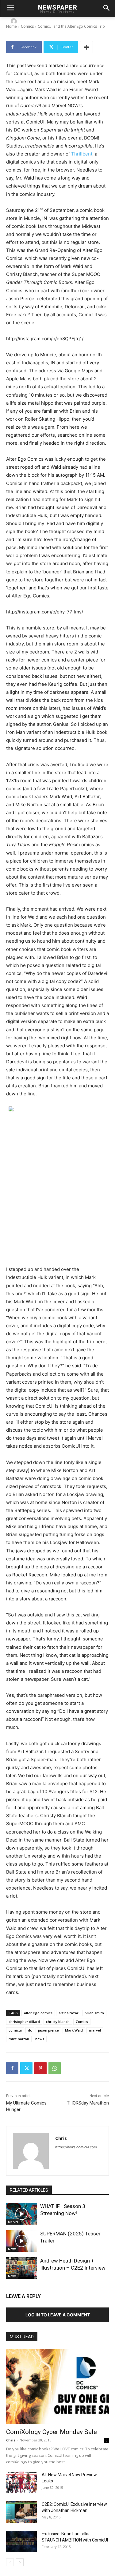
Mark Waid (74, 2030)
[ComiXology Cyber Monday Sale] (57, 2387)
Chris (28, 21)
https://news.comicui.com (76, 2147)
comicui (15, 2030)
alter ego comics (38, 2013)
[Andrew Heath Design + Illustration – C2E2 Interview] (22, 2268)
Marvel (13, 2222)
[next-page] (20, 2562)
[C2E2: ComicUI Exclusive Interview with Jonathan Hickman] (21, 2512)
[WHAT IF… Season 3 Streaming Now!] (22, 2214)
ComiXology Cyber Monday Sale (52, 2432)
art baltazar (69, 2013)
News (12, 2249)
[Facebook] (12, 2068)
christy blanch (58, 2022)
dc (30, 2030)
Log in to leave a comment (58, 2315)
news (40, 2039)
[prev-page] (10, 2562)
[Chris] (15, 21)
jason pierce (48, 2030)
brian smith (94, 2013)
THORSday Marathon (88, 2103)
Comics (82, 2022)
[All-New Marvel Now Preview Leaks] (21, 2482)
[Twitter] (26, 2068)
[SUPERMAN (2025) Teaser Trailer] (22, 2241)
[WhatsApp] (55, 2068)
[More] (86, 47)
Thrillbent (82, 154)
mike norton (19, 2039)
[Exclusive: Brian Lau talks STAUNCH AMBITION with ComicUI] (21, 2542)
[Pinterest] (40, 2068)
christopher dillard (24, 2022)
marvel (95, 2030)
